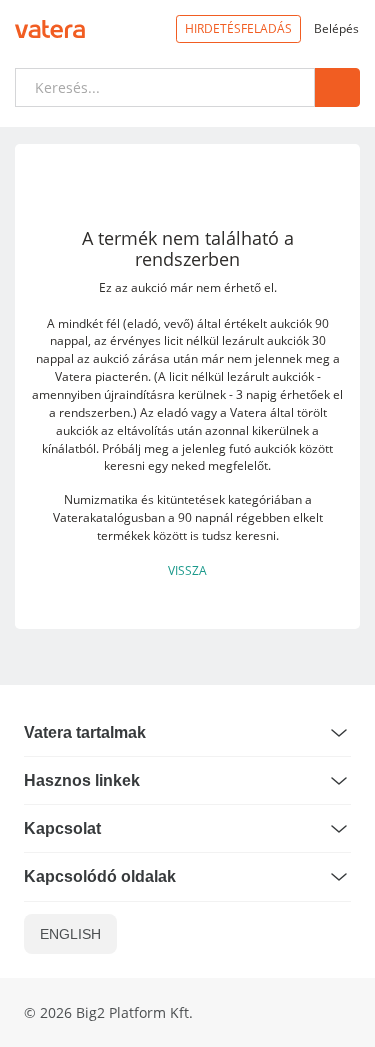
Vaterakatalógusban (109, 517)
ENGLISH (70, 934)
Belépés (336, 28)
